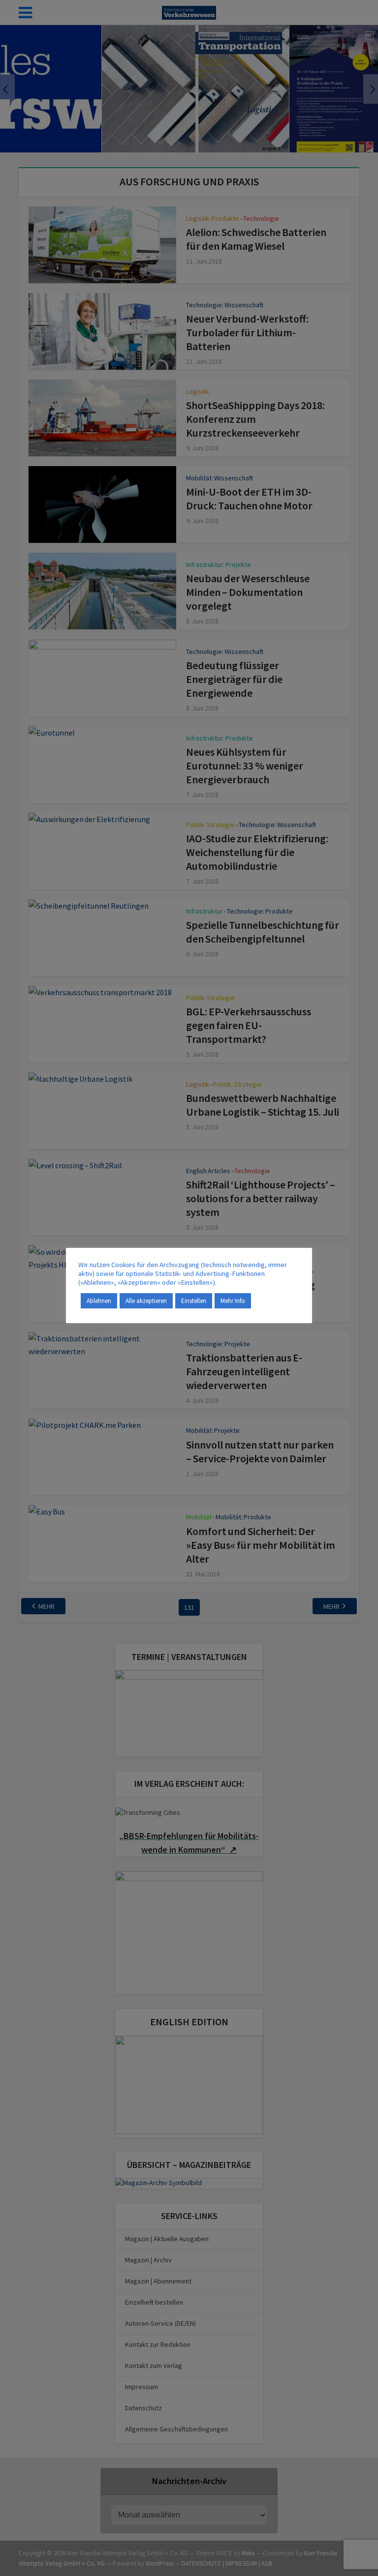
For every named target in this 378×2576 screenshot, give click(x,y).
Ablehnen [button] (99, 1301)
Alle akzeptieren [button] (146, 1301)
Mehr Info (233, 1301)
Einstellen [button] (194, 1301)
